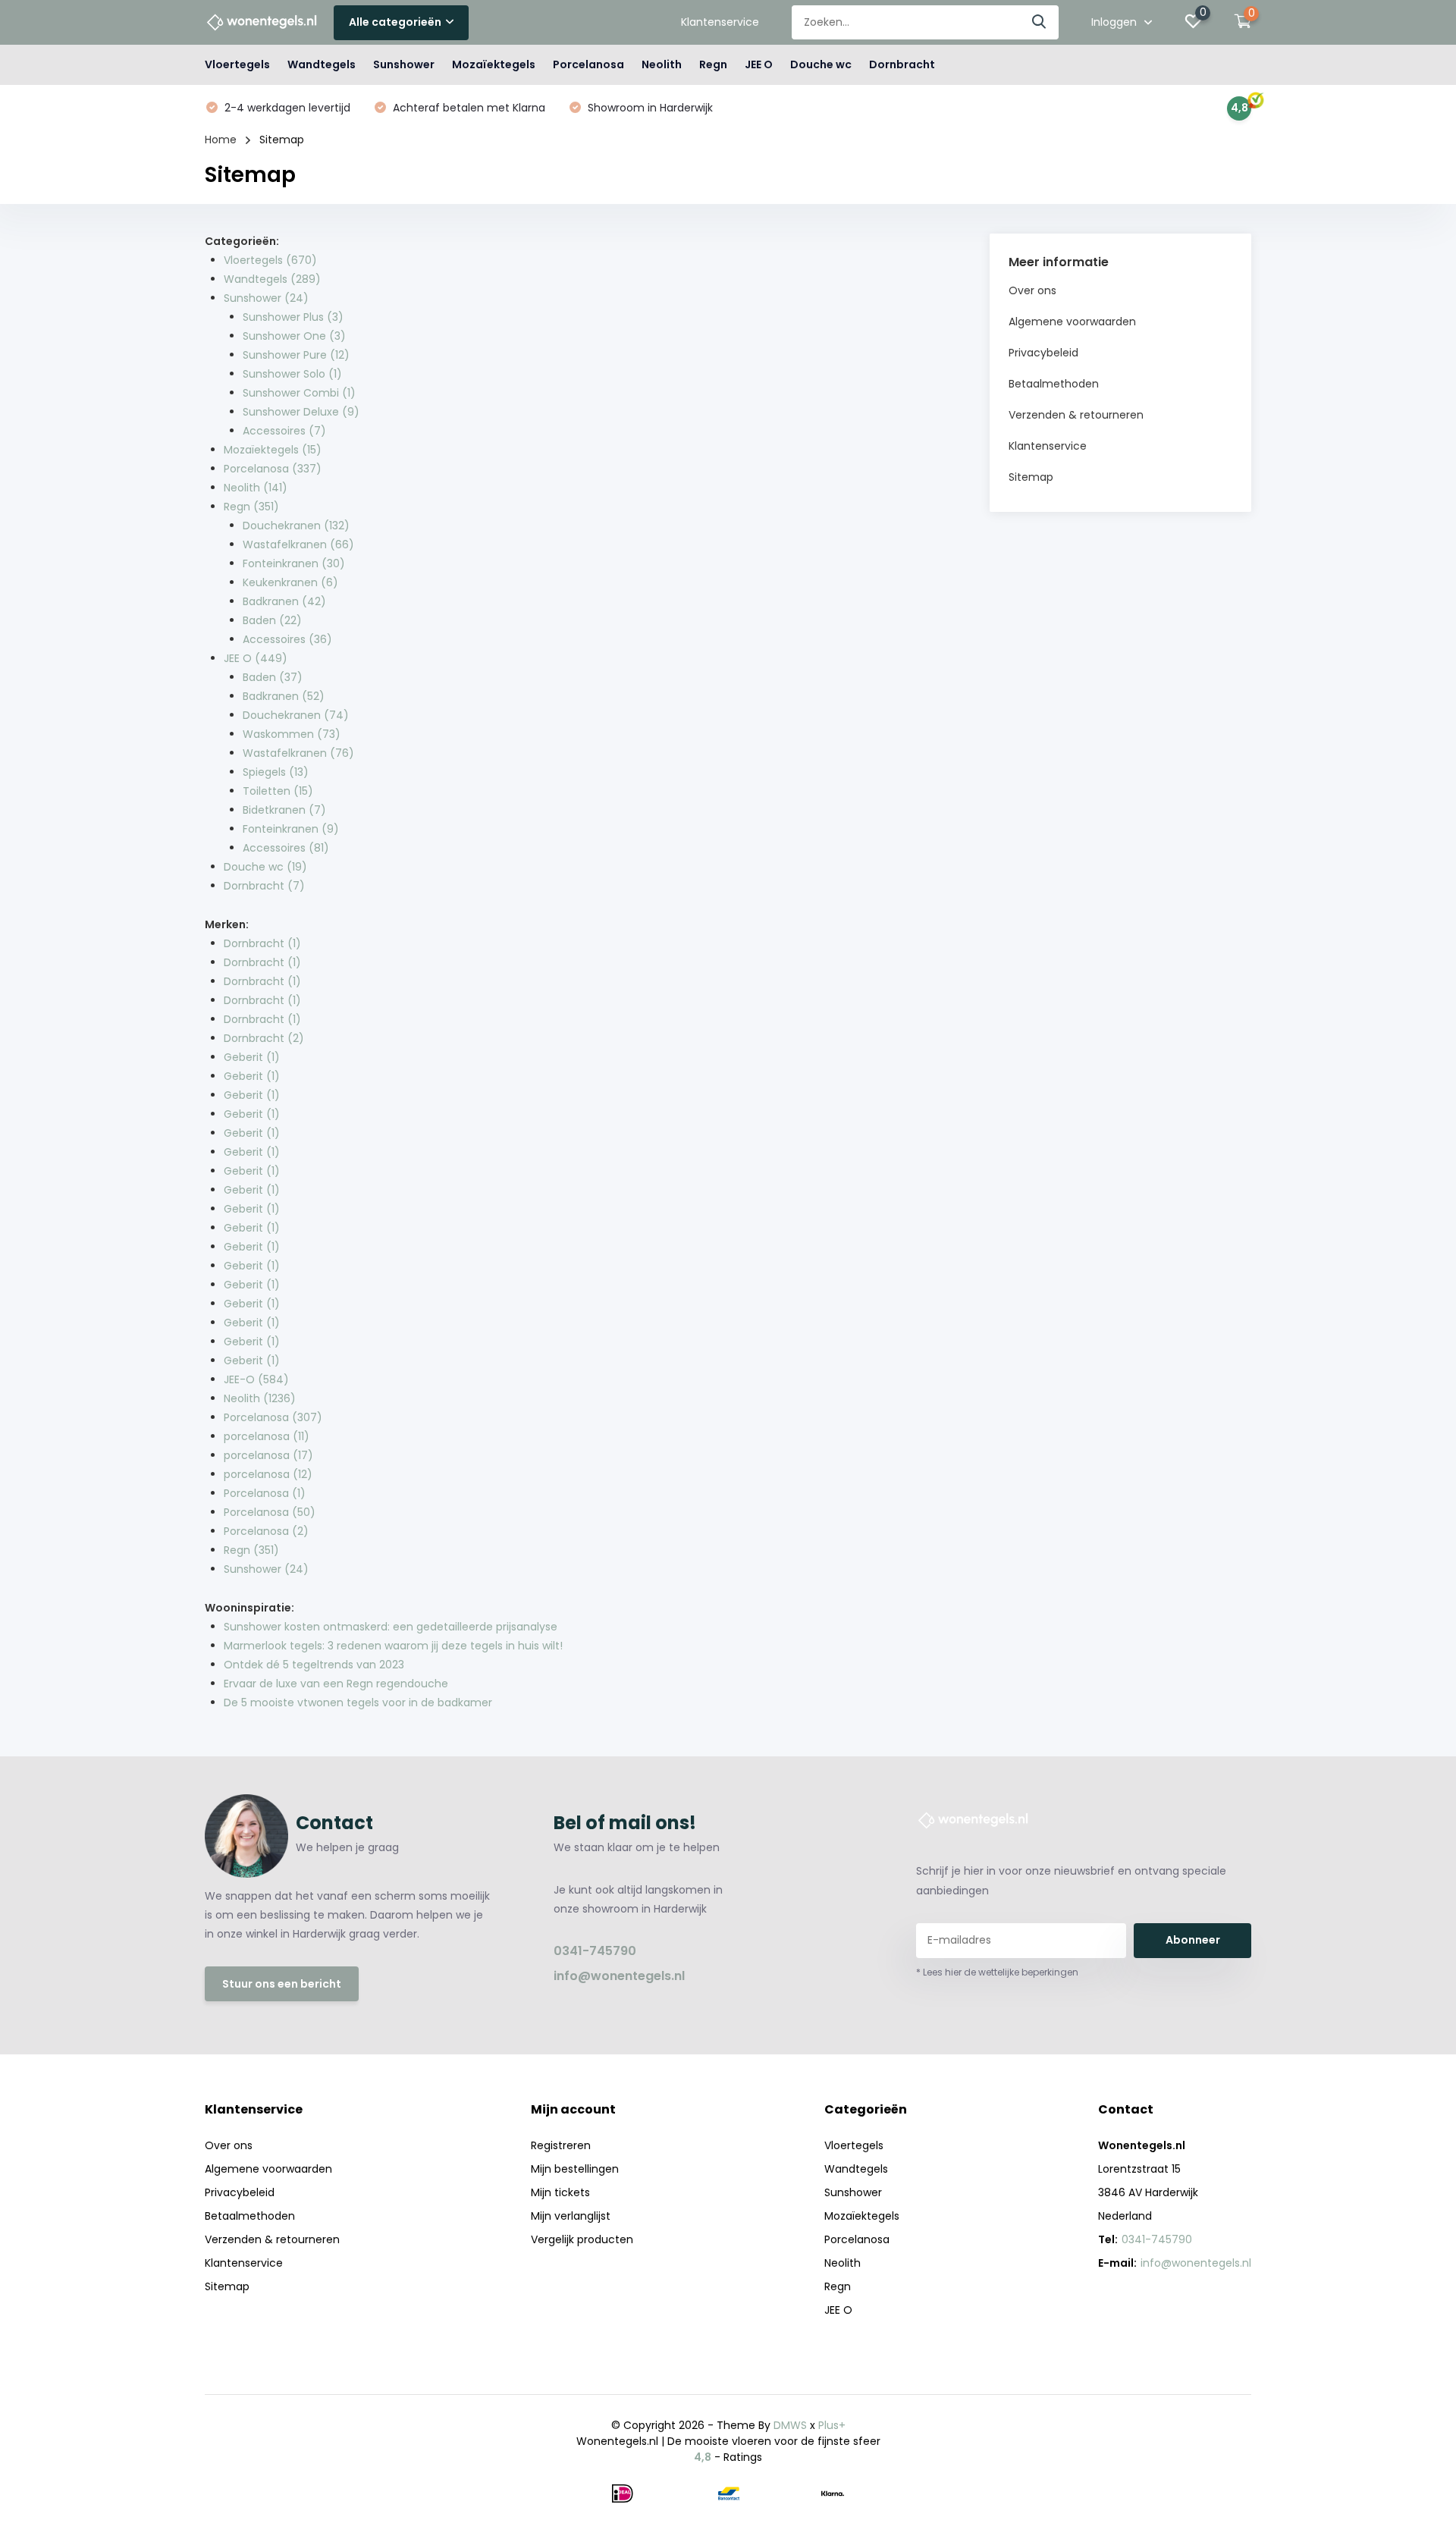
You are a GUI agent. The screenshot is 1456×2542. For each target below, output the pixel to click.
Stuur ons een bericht (282, 1984)
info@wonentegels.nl (619, 1976)
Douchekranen (296, 526)
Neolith (662, 64)
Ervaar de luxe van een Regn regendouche (336, 1684)
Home (221, 140)
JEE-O (256, 1379)
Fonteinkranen (294, 563)
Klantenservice (720, 22)
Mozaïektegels (494, 64)
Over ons (1032, 290)
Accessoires (284, 431)
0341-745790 (595, 1951)
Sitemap (1031, 477)
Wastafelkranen (298, 544)
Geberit (252, 1057)
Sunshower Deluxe (301, 412)
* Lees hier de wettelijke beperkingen (997, 1972)
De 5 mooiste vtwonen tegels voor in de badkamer (358, 1703)
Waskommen (292, 734)
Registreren (561, 2145)
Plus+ (832, 2425)
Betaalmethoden (1054, 384)
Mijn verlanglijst (571, 2216)
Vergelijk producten (582, 2239)
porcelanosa (267, 1436)
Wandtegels (322, 64)
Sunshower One (294, 336)
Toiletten (278, 791)
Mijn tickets (560, 2192)
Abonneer (1193, 1940)
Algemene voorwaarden (1072, 322)
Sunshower (404, 64)
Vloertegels (237, 64)
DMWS (790, 2425)
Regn (713, 64)
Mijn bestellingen (575, 2169)
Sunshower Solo (292, 374)
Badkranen (284, 601)
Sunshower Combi (299, 393)
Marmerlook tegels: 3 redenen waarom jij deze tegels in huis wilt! (393, 1646)
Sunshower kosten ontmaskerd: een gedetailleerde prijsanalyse (391, 1627)
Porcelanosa (588, 64)
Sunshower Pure (296, 355)
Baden (272, 620)
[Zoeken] (1040, 22)
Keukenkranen (290, 582)
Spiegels (276, 772)
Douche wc (821, 64)
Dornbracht (902, 64)
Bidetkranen (284, 810)
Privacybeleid (1043, 353)
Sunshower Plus (293, 317)
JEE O (759, 64)
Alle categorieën (395, 22)
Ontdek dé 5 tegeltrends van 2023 (314, 1665)
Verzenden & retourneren (1076, 415)
